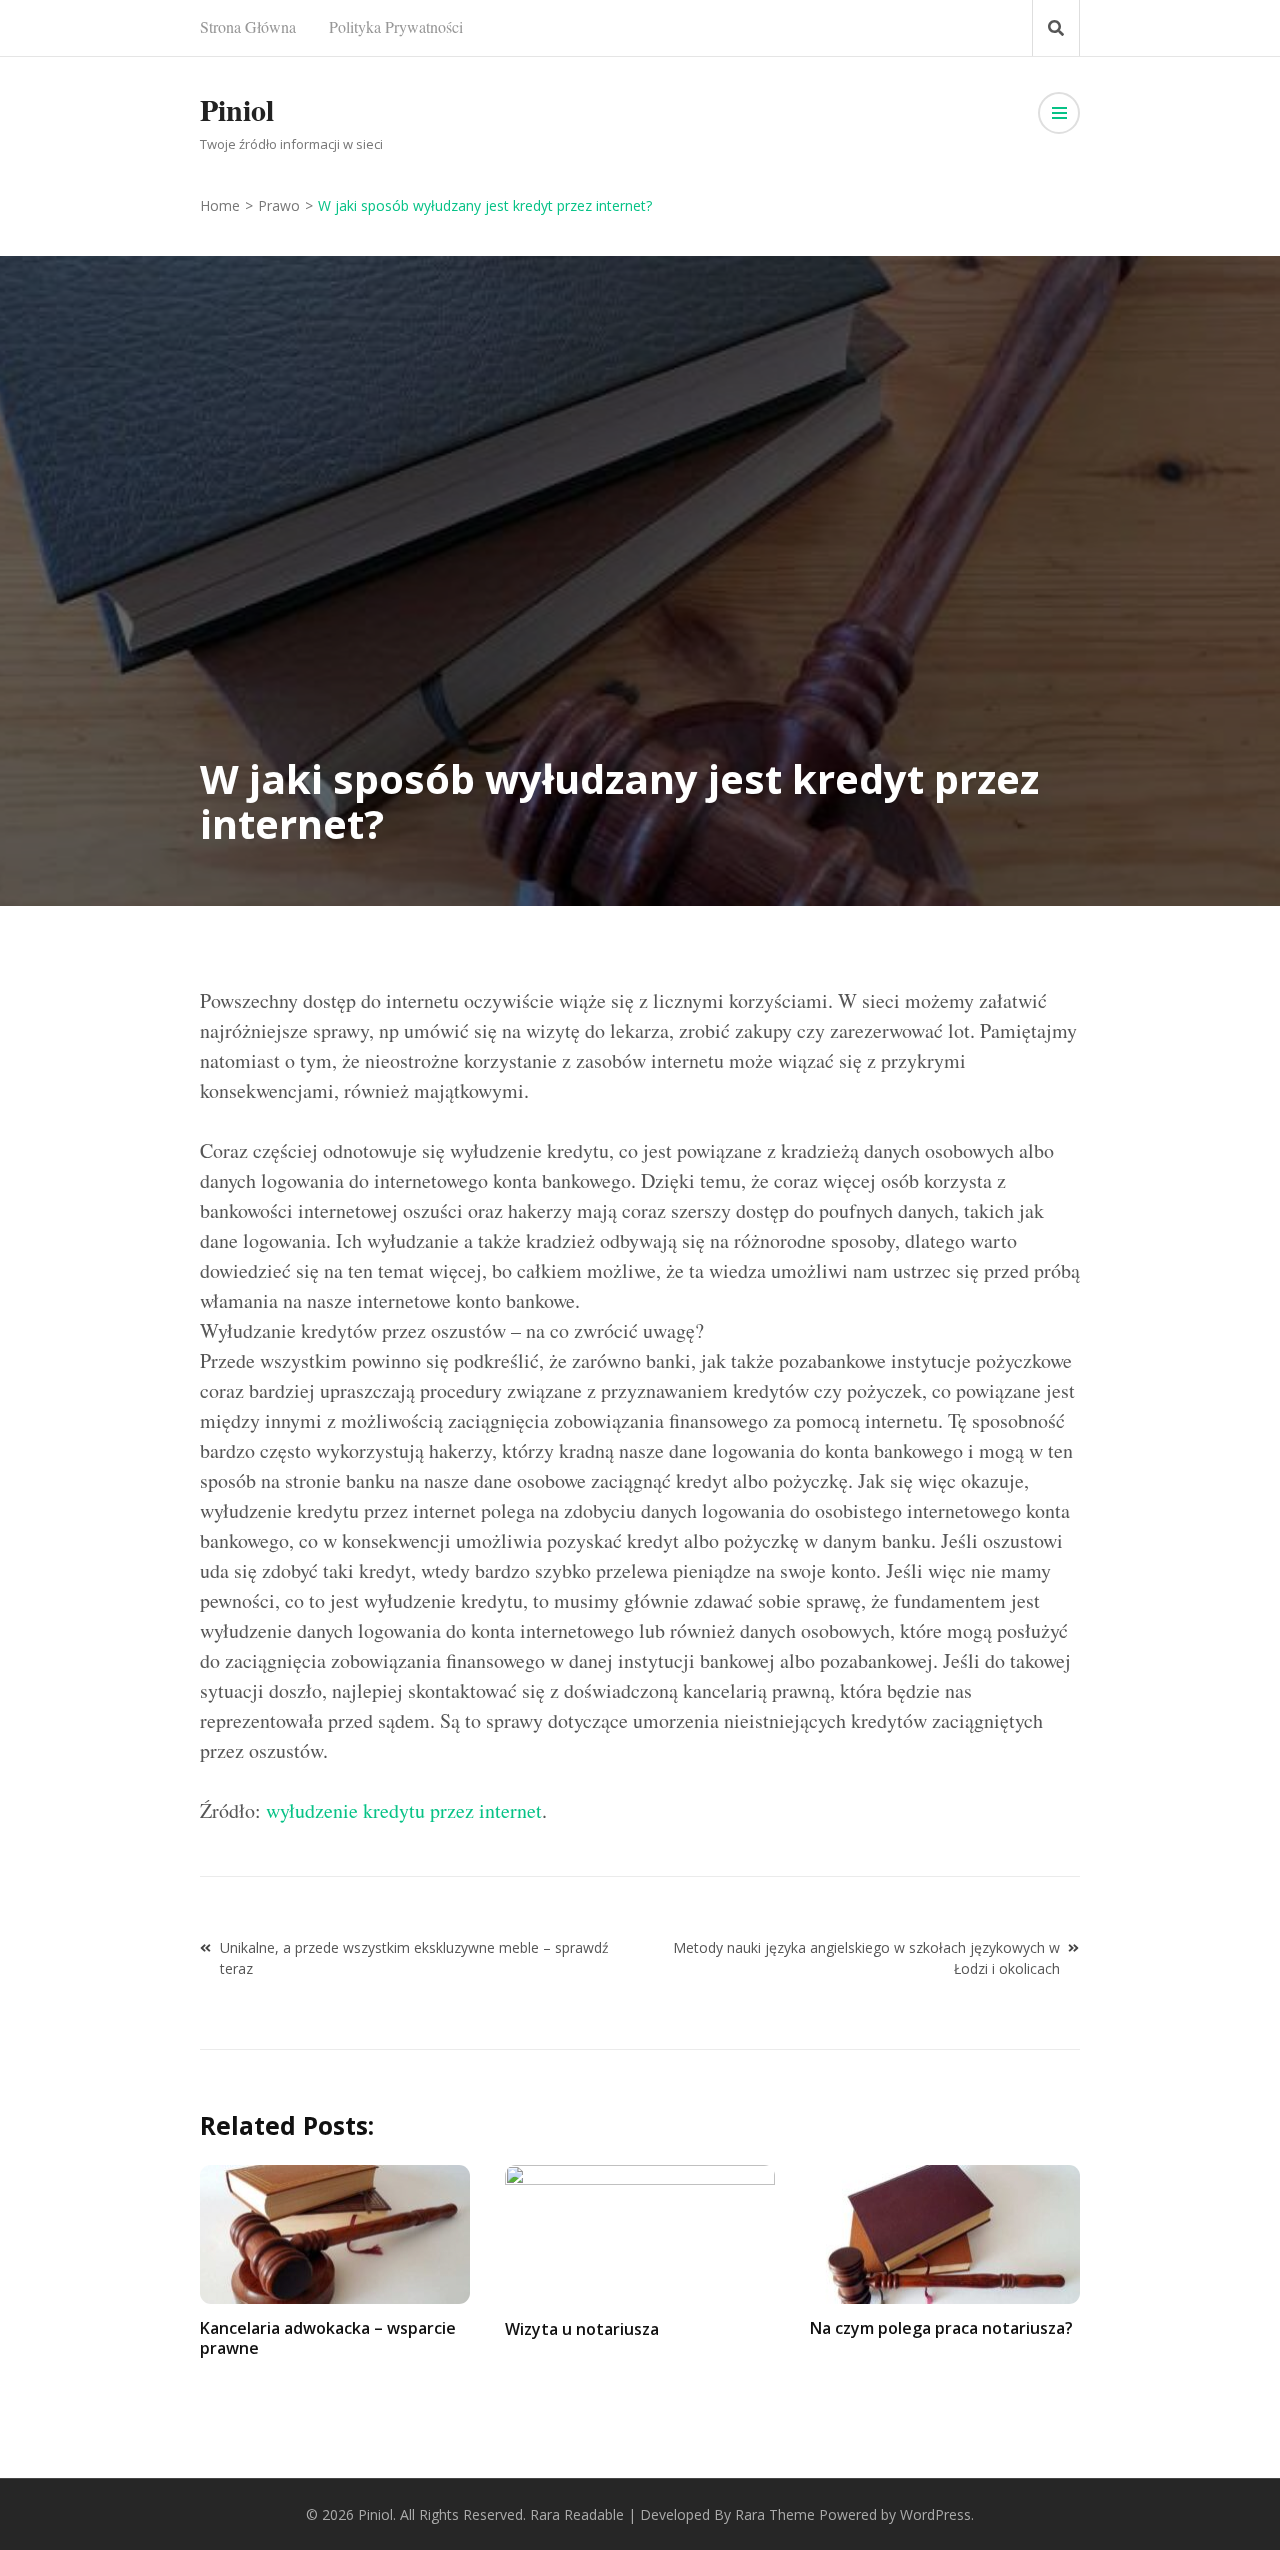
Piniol (237, 109)
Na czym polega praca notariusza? (941, 2328)
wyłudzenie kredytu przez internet (404, 1810)
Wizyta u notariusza (582, 2329)
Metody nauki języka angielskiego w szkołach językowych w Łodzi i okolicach (866, 1958)
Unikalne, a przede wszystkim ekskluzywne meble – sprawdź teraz (414, 1958)
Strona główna (248, 26)
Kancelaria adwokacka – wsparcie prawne (328, 2337)
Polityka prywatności (396, 26)
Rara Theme (775, 2514)
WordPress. (937, 2514)
